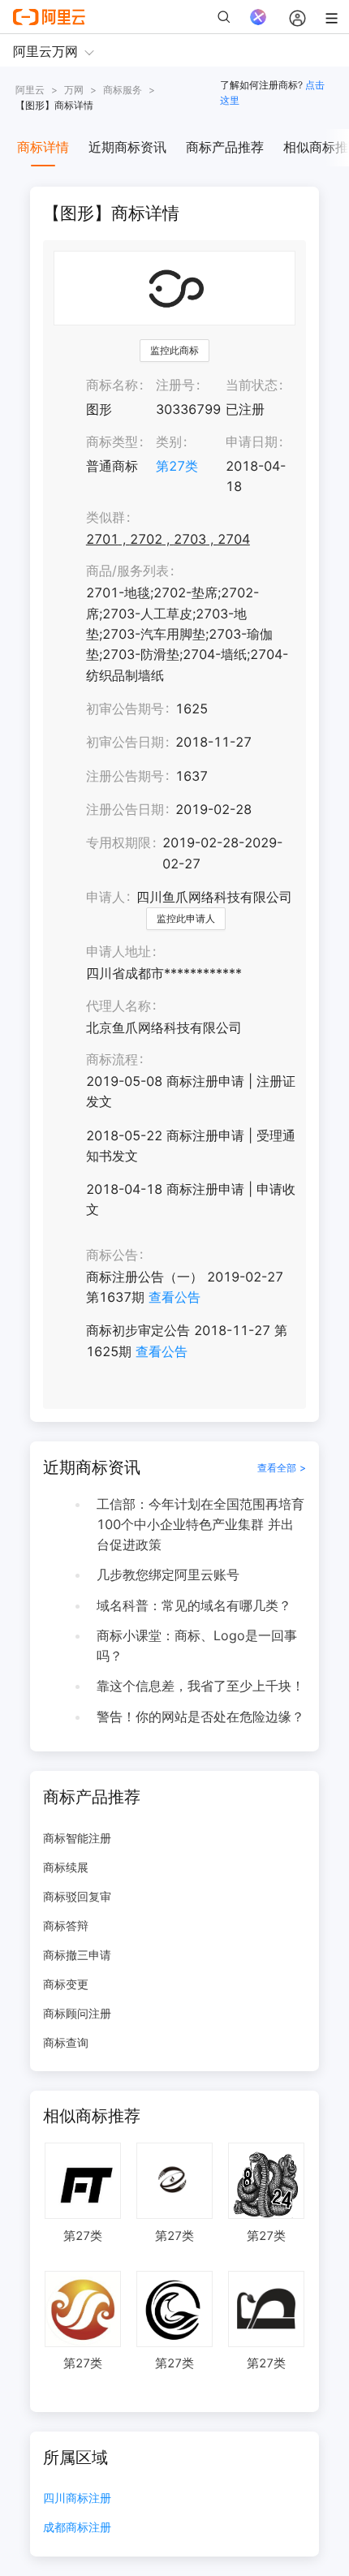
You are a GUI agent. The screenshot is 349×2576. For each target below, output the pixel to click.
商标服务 (123, 90)
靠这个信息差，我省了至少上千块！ (200, 1686)
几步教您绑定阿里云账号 (168, 1574)
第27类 (177, 466)
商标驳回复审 (77, 1896)
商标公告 (112, 1255)
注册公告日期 (125, 809)
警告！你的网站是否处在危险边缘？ (200, 1717)
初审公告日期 (125, 742)
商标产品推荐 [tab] (225, 147)
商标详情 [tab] (43, 147)
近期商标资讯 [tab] (127, 147)
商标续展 (66, 1867)
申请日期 (252, 442)
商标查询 (66, 2042)
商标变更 (66, 1984)
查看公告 (174, 1297)
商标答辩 (66, 1926)
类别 (169, 442)
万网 (74, 90)
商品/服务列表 (127, 571)
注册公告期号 (125, 776)
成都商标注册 (77, 2528)
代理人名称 (118, 1006)
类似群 (106, 517)
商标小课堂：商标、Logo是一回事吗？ (197, 1646)
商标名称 (112, 385)
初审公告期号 (125, 709)
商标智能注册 (77, 1838)
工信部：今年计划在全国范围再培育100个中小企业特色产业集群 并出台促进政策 (200, 1524)
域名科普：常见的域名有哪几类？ (194, 1605)
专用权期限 (118, 842)
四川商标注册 (77, 2498)
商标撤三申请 (77, 1955)
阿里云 (30, 90)
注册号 (175, 385)
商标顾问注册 (77, 2013)
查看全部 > (282, 1468)
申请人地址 (118, 951)
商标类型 (112, 442)
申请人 (106, 897)
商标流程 (112, 1059)
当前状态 (252, 385)
